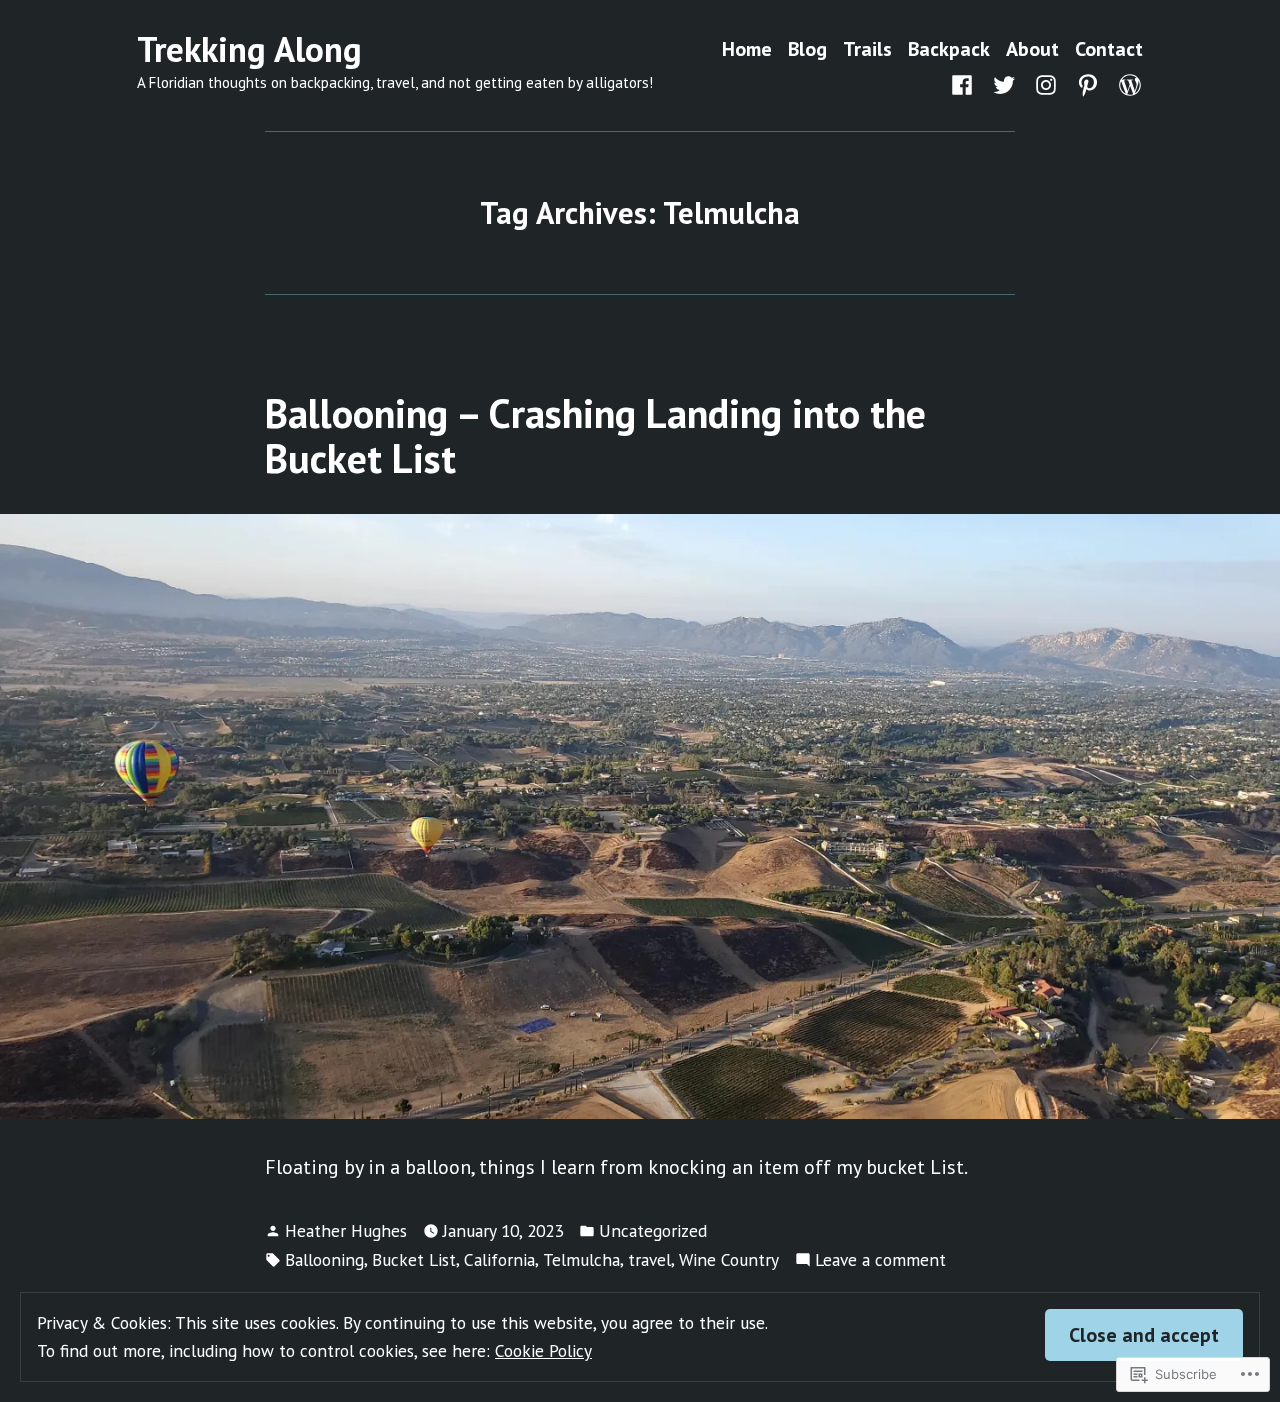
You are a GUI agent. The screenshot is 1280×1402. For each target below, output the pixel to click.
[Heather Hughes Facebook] (966, 83)
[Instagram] (1046, 83)
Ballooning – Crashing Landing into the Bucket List (595, 435)
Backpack (949, 49)
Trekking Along (249, 49)
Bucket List (414, 1259)
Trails (867, 49)
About (1032, 49)
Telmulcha (581, 1259)
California (499, 1259)
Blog (807, 49)
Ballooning (324, 1259)
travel (649, 1259)
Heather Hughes (346, 1230)
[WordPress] (1126, 83)
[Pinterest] (1088, 83)
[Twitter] (1004, 83)
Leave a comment (880, 1260)
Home (747, 49)
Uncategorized (653, 1230)
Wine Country (729, 1259)
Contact (1109, 49)
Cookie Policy (543, 1350)
